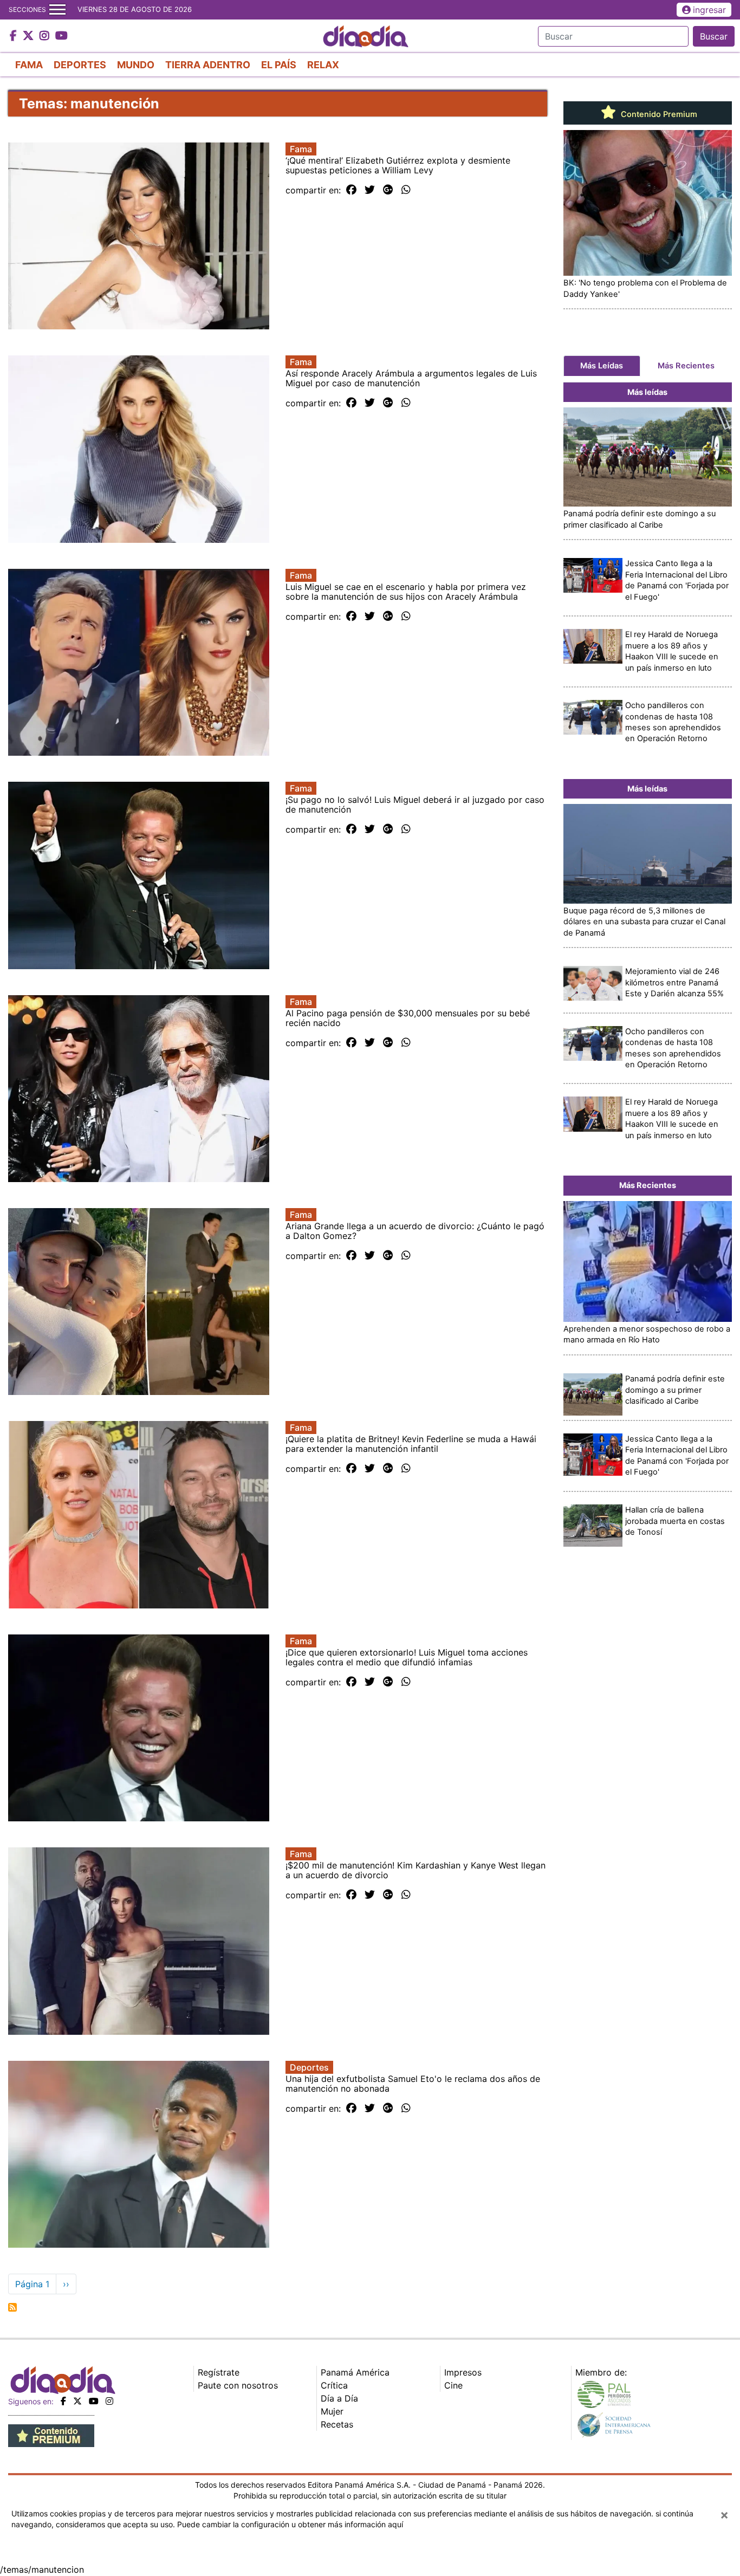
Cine (453, 2385)
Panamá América (355, 2372)
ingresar (709, 10)
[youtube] (94, 2401)
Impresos (463, 2372)
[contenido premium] (51, 2435)
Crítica (334, 2385)
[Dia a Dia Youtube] (61, 36)
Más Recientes (686, 366)
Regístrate (219, 2372)
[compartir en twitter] (370, 190)
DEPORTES (80, 65)
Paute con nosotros (238, 2385)
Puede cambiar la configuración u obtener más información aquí (290, 2524)
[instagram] (109, 2401)
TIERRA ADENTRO (208, 65)
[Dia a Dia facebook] (15, 36)
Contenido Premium (658, 114)
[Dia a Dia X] (30, 36)
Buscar (714, 36)
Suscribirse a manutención (12, 2307)
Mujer (332, 2411)
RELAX (323, 65)
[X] (77, 2401)
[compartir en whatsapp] (406, 190)
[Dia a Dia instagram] (46, 36)
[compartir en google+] (388, 190)
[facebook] (63, 2401)
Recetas (337, 2424)
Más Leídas (602, 366)
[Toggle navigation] (57, 10)
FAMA (29, 65)
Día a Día (339, 2398)
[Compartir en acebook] (351, 190)
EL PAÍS (279, 65)
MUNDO (136, 65)
